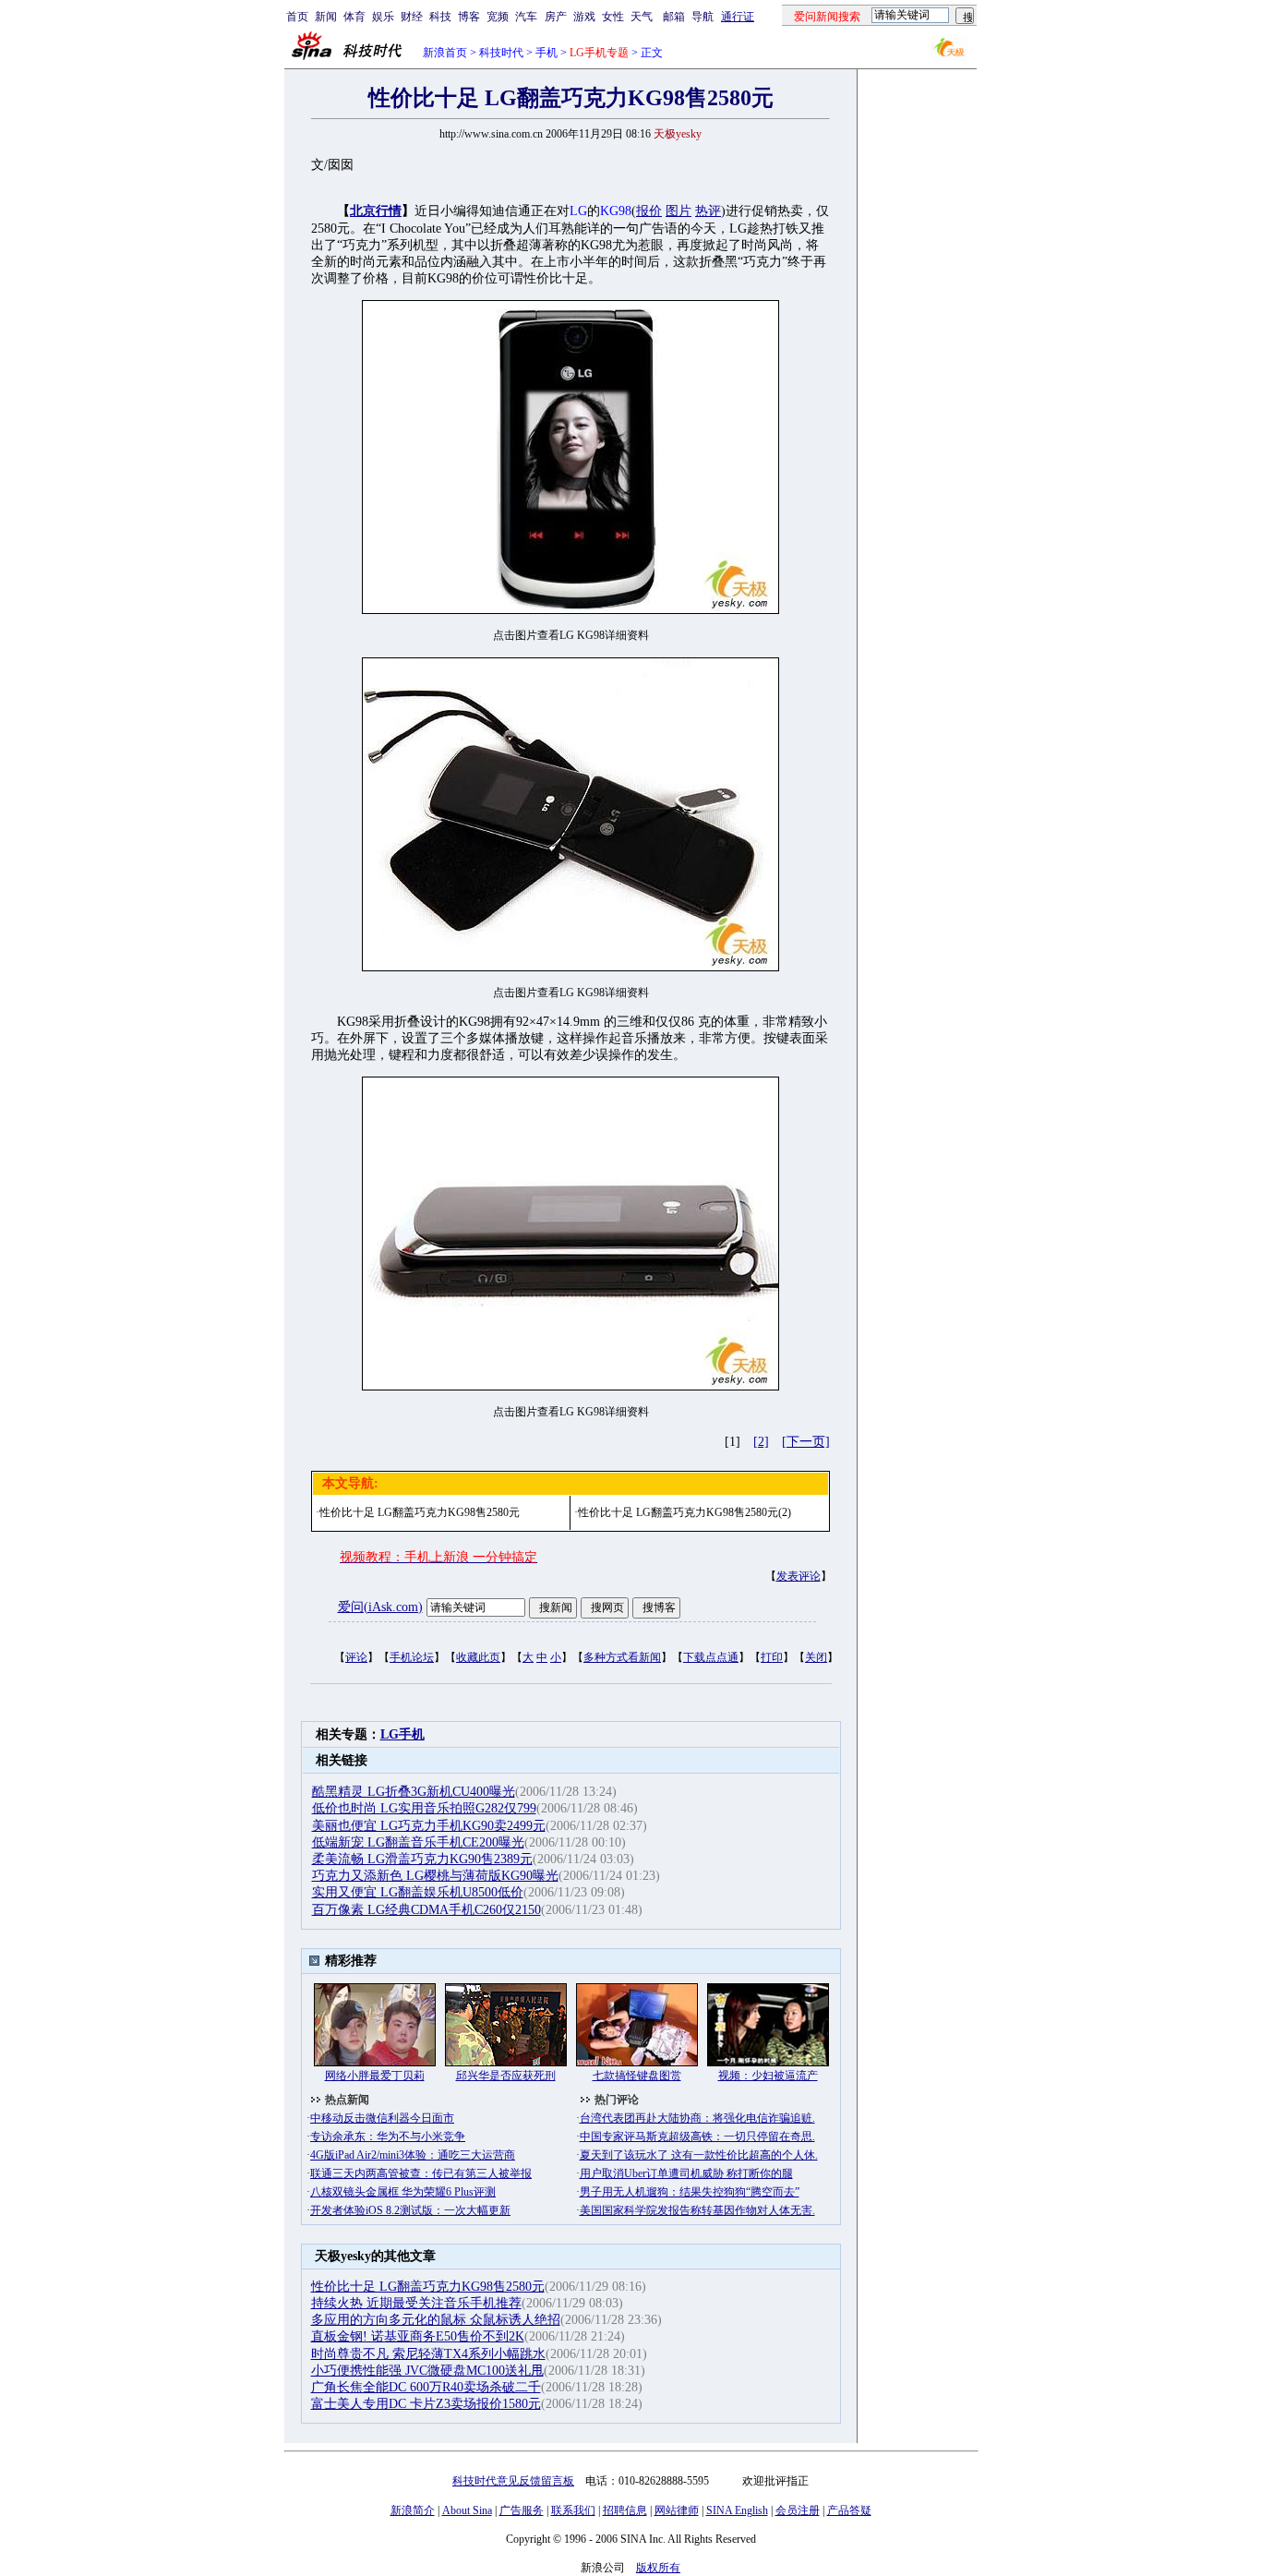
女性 (613, 17)
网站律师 (677, 2510)
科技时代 (501, 53)
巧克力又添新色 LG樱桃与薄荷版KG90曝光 (435, 1876)
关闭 (816, 1657)
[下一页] (806, 1442)
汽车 (526, 17)
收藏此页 (478, 1657)
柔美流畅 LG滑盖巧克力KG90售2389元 (422, 1859)
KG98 (616, 211)
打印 (772, 1657)
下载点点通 (711, 1657)
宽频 (498, 17)
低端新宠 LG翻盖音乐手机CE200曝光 (418, 1842)
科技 (440, 17)
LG (578, 211)
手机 (546, 53)
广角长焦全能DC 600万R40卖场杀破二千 (426, 2387)
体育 (354, 17)
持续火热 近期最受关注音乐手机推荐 (416, 2303)
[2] (761, 1442)
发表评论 (799, 1576)
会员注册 (798, 2510)
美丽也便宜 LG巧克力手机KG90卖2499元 (429, 1826)
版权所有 (658, 2568)
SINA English (737, 2510)
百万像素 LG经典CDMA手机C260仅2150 (426, 1910)
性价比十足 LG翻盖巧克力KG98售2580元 (420, 1512)
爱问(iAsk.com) (380, 1607)
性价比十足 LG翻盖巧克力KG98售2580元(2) (685, 1512)
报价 (649, 211)
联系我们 (573, 2510)
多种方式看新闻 (622, 1657)
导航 (703, 17)
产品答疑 (849, 2510)
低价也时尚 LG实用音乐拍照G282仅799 (424, 1808)
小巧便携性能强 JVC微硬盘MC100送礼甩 (427, 2371)
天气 (642, 17)
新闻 (326, 17)
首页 (297, 17)
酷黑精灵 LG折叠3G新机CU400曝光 (414, 1792)
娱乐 (383, 17)
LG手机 (402, 1734)
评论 (356, 1657)
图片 (679, 211)
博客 (469, 17)
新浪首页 (445, 53)
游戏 (584, 17)
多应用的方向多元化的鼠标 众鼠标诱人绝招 (436, 2320)
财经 (412, 17)
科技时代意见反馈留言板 (513, 2481)
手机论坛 (412, 1657)
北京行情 (376, 211)
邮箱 (674, 17)
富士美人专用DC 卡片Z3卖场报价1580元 (426, 2404)
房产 (556, 17)
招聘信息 (625, 2510)
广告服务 (522, 2510)
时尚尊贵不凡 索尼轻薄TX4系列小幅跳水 (428, 2354)
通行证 (738, 17)
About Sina (467, 2510)
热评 (708, 211)
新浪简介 (413, 2510)
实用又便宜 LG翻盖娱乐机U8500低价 (418, 1892)
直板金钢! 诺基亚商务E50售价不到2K (418, 2336)
